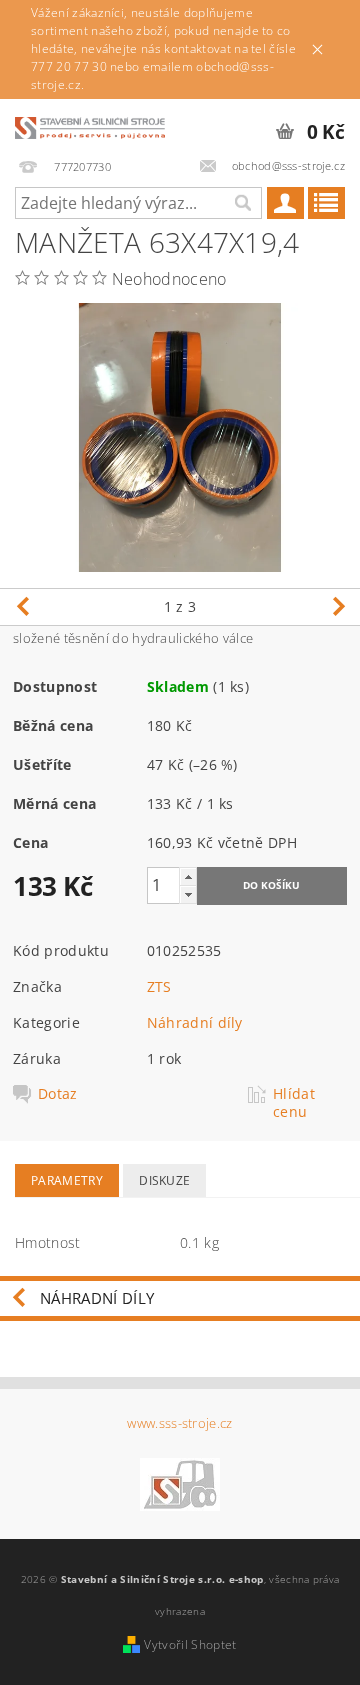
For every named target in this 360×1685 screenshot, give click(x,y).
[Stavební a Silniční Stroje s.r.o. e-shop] (90, 125)
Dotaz (58, 1094)
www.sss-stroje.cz (179, 1423)
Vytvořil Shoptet (190, 1644)
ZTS (159, 986)
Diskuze (164, 1180)
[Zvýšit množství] (188, 876)
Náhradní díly (195, 1022)
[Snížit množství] (188, 894)
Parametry (67, 1180)
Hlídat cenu (294, 1103)
